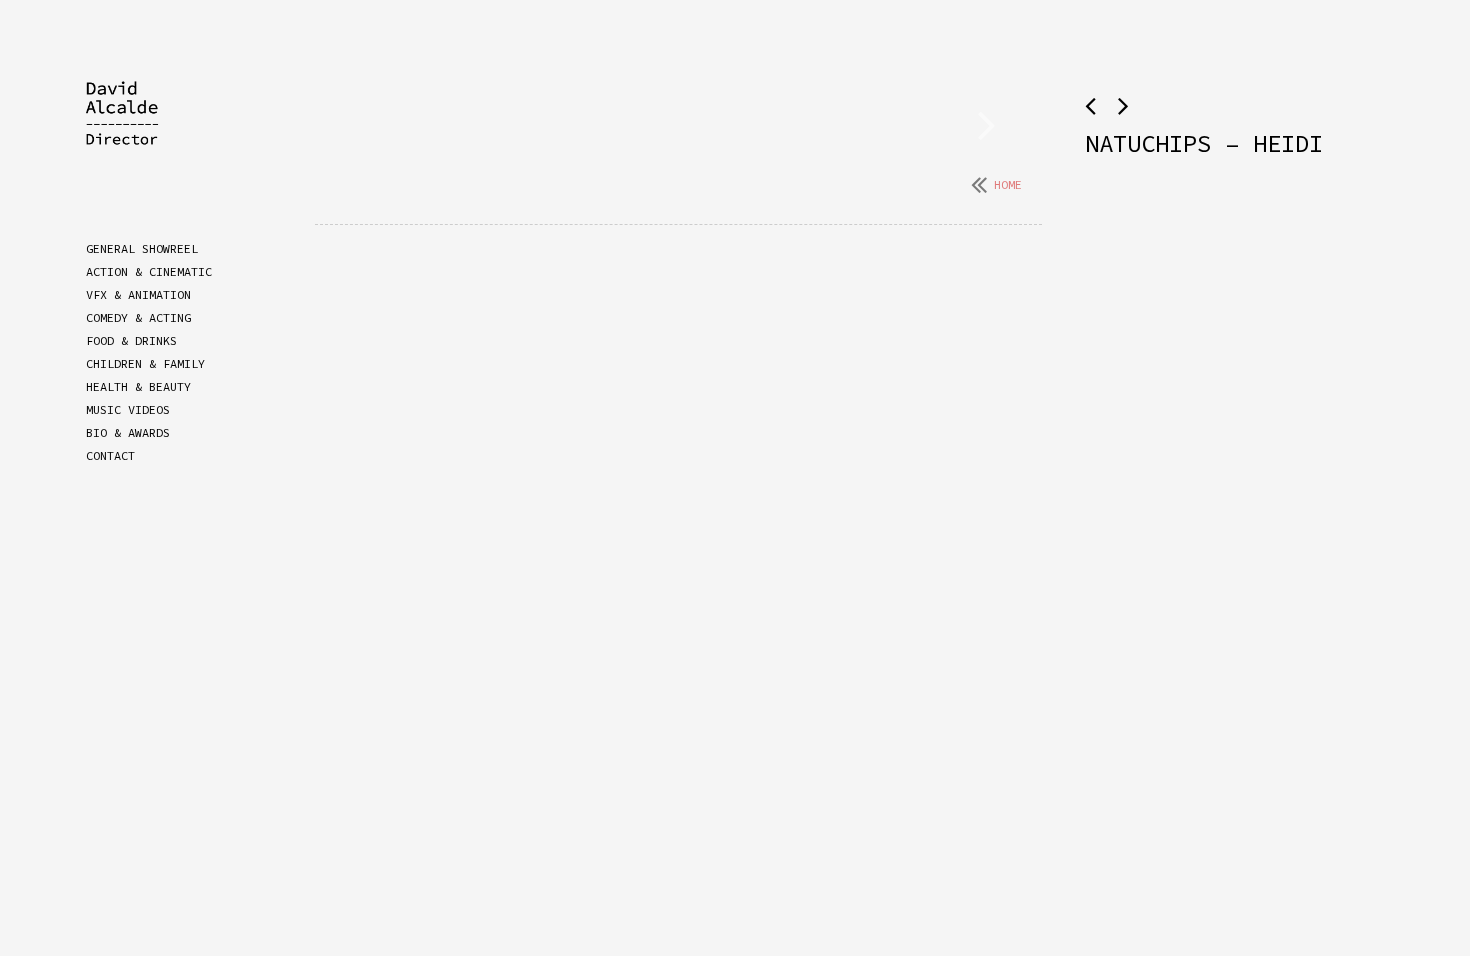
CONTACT (110, 455)
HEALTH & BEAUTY (138, 386)
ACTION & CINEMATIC (149, 271)
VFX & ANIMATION (138, 294)
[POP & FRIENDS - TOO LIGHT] (1094, 106)
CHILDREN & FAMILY (145, 363)
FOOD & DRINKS (131, 340)
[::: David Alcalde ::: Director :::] (136, 130)
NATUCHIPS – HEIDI (1204, 143)
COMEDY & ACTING (138, 317)
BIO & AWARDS (128, 432)
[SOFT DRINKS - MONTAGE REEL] (1123, 106)
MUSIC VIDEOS (128, 409)
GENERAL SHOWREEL (142, 248)
